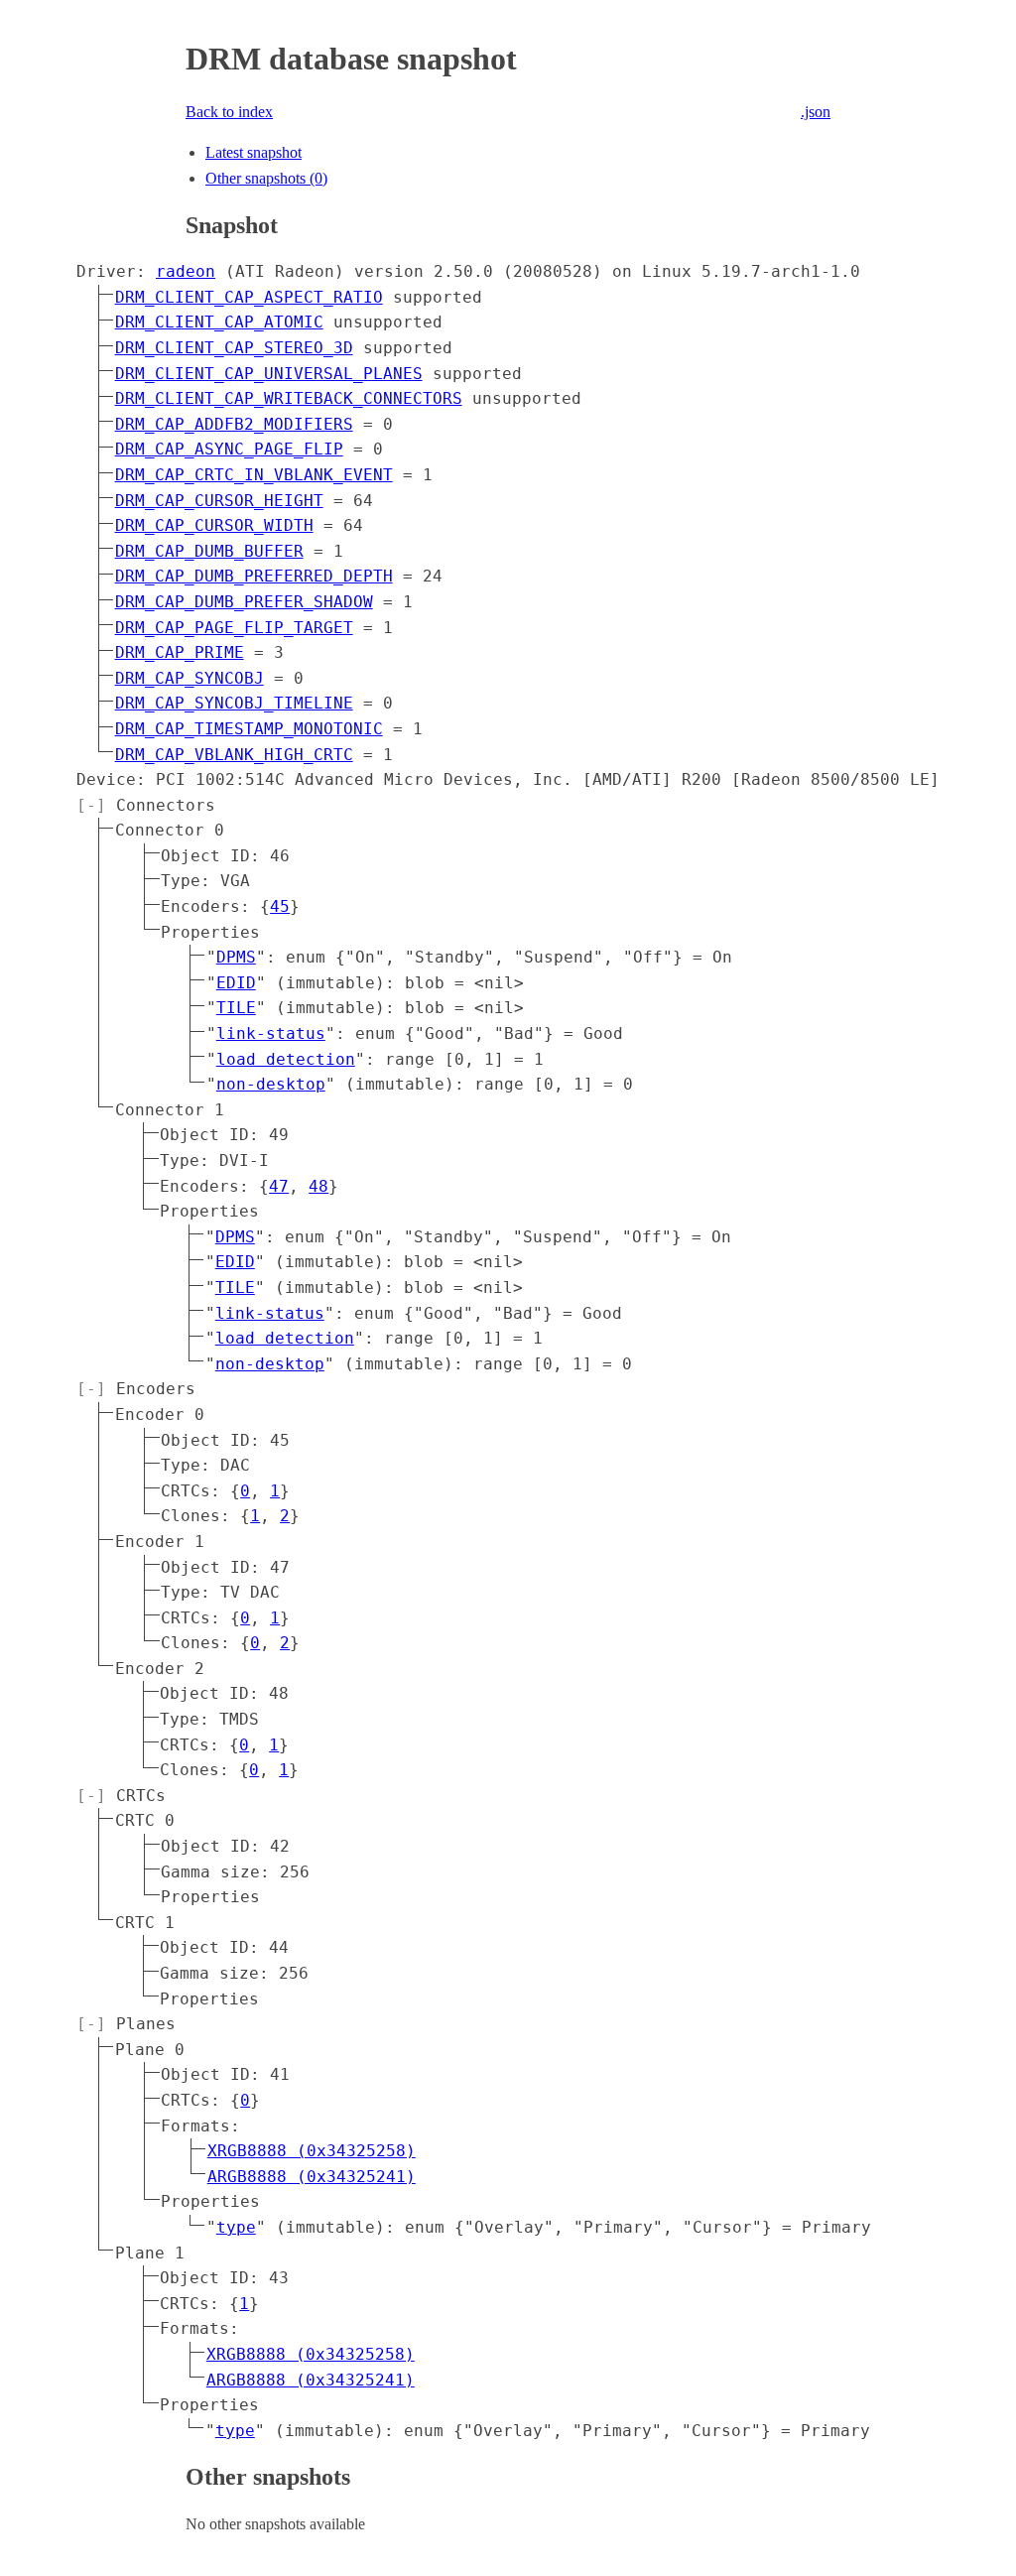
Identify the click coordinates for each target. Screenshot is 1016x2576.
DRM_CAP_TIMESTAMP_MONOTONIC (249, 729)
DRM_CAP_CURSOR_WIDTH (214, 525)
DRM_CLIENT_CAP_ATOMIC (219, 322)
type (236, 2227)
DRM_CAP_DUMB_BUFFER (209, 551)
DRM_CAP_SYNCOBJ (190, 678)
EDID (236, 983)
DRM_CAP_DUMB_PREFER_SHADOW (244, 602)
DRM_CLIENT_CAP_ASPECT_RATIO (249, 297)
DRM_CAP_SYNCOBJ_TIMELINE (234, 703)
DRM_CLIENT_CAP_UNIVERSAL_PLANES (269, 374)
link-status (271, 1033)
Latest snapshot (254, 152)
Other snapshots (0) (266, 178)
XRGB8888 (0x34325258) (312, 2151)
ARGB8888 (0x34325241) (312, 2177)
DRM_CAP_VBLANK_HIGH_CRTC (234, 755)
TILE (236, 1008)
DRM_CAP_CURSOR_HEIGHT (219, 501)
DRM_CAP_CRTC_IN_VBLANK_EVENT (254, 475)
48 (318, 1186)
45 (280, 906)
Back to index (229, 112)
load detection (286, 1059)
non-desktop (271, 1084)
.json (816, 112)
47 (279, 1186)
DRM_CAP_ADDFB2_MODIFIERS (234, 424)
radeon (186, 271)
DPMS (236, 957)
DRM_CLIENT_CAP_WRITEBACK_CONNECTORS (289, 398)
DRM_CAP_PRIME (180, 652)
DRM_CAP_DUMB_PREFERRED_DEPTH (254, 576)
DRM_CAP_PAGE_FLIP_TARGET (234, 628)
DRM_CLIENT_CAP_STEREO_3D (234, 348)
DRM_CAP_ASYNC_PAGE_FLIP (229, 449)
